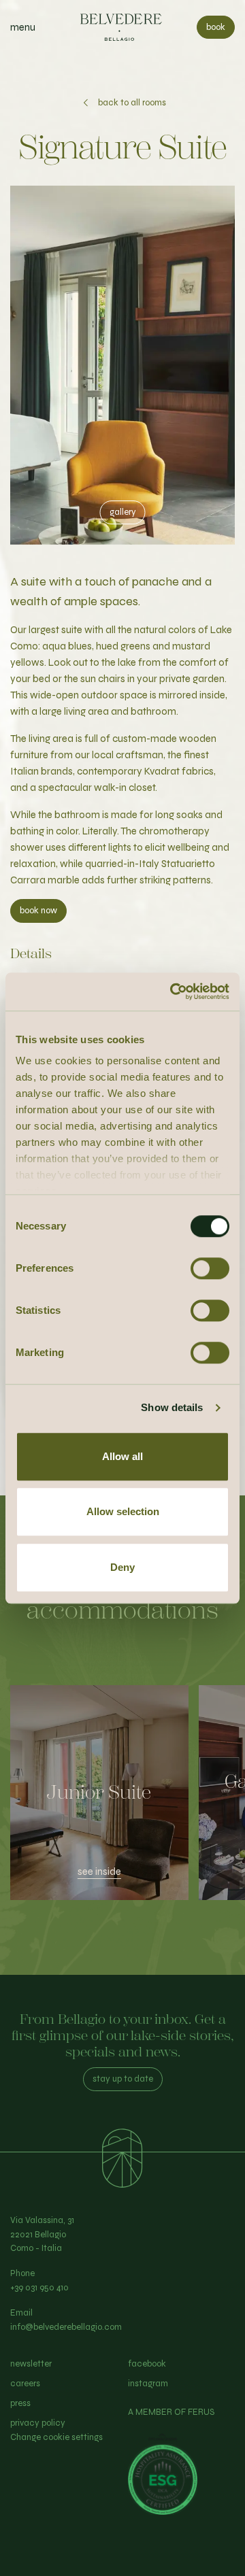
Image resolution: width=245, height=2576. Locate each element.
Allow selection (123, 1511)
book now (38, 911)
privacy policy (38, 2423)
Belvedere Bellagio (122, 27)
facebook (147, 2364)
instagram (148, 2384)
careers (25, 2384)
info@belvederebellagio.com (66, 2327)
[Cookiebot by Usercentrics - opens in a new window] (173, 992)
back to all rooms (132, 103)
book (216, 27)
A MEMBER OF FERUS (171, 2412)
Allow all (122, 1456)
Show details (172, 1407)
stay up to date (123, 2079)
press (20, 2403)
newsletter (31, 2364)
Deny (122, 1567)
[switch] (210, 1268)
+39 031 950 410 (39, 2288)
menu (23, 27)
